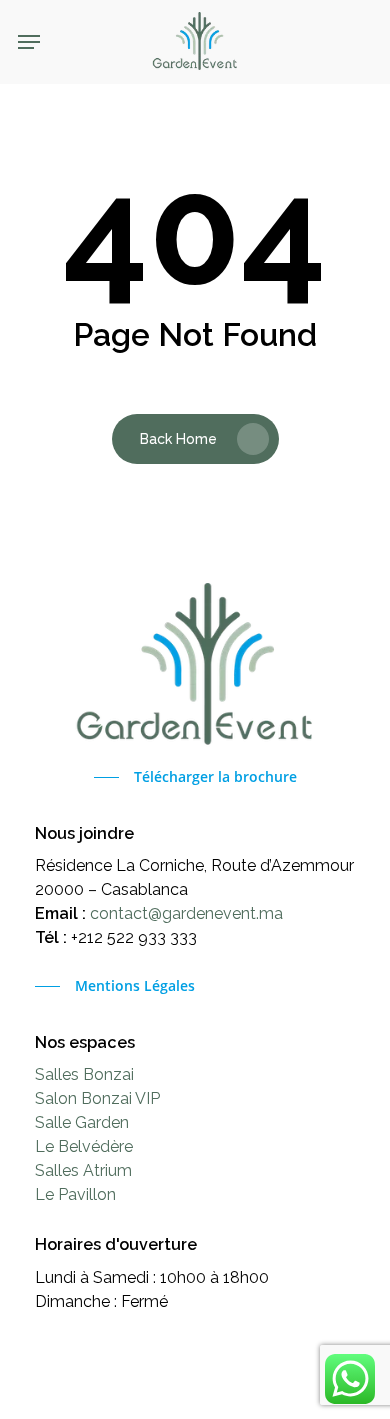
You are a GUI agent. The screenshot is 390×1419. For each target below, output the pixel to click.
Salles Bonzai (84, 1074)
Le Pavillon (75, 1194)
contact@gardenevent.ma (186, 913)
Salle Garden (82, 1122)
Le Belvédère (84, 1146)
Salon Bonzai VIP (97, 1098)
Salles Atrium (83, 1170)
